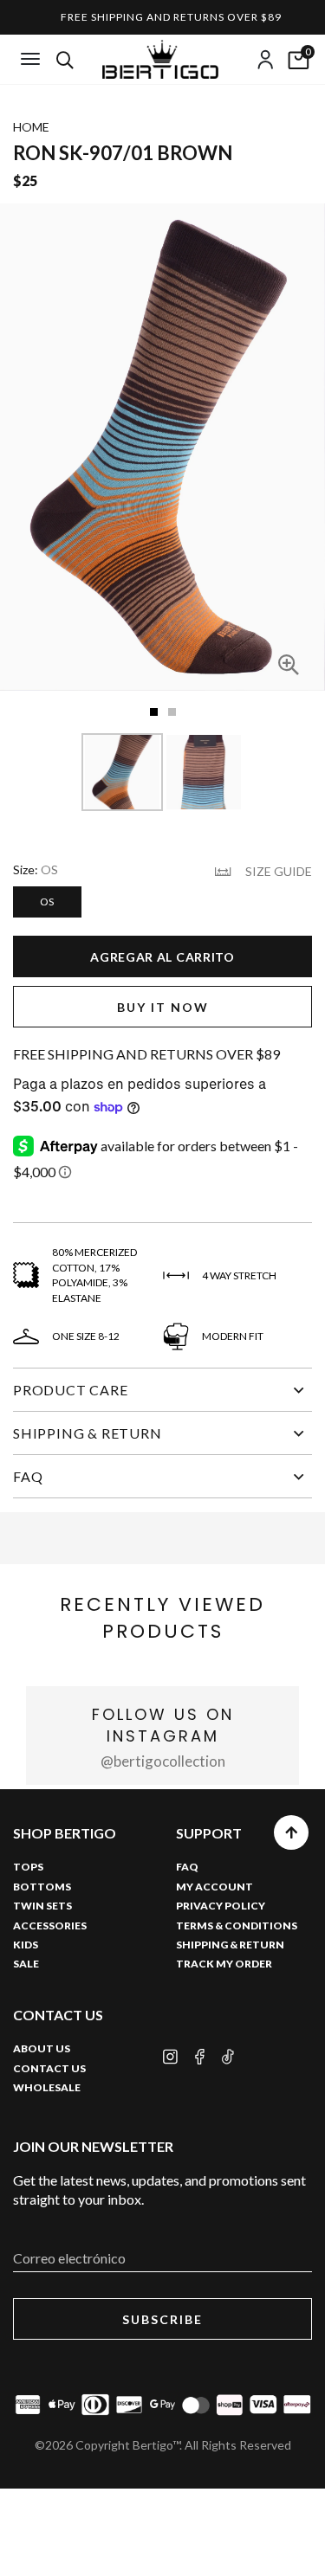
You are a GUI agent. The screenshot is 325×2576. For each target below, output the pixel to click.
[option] (162, 447)
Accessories (50, 1926)
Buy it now (163, 1007)
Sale (26, 1964)
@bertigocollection (163, 1761)
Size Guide (279, 871)
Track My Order (224, 1964)
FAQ (28, 1476)
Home (31, 127)
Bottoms (42, 1887)
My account (214, 1887)
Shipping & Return (88, 1433)
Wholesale (47, 2087)
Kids (26, 1945)
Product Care (71, 1390)
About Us (42, 2048)
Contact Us (49, 2068)
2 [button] (172, 712)
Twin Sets (42, 1906)
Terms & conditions (237, 1926)
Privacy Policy (221, 1906)
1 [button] (154, 712)
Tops (28, 1867)
